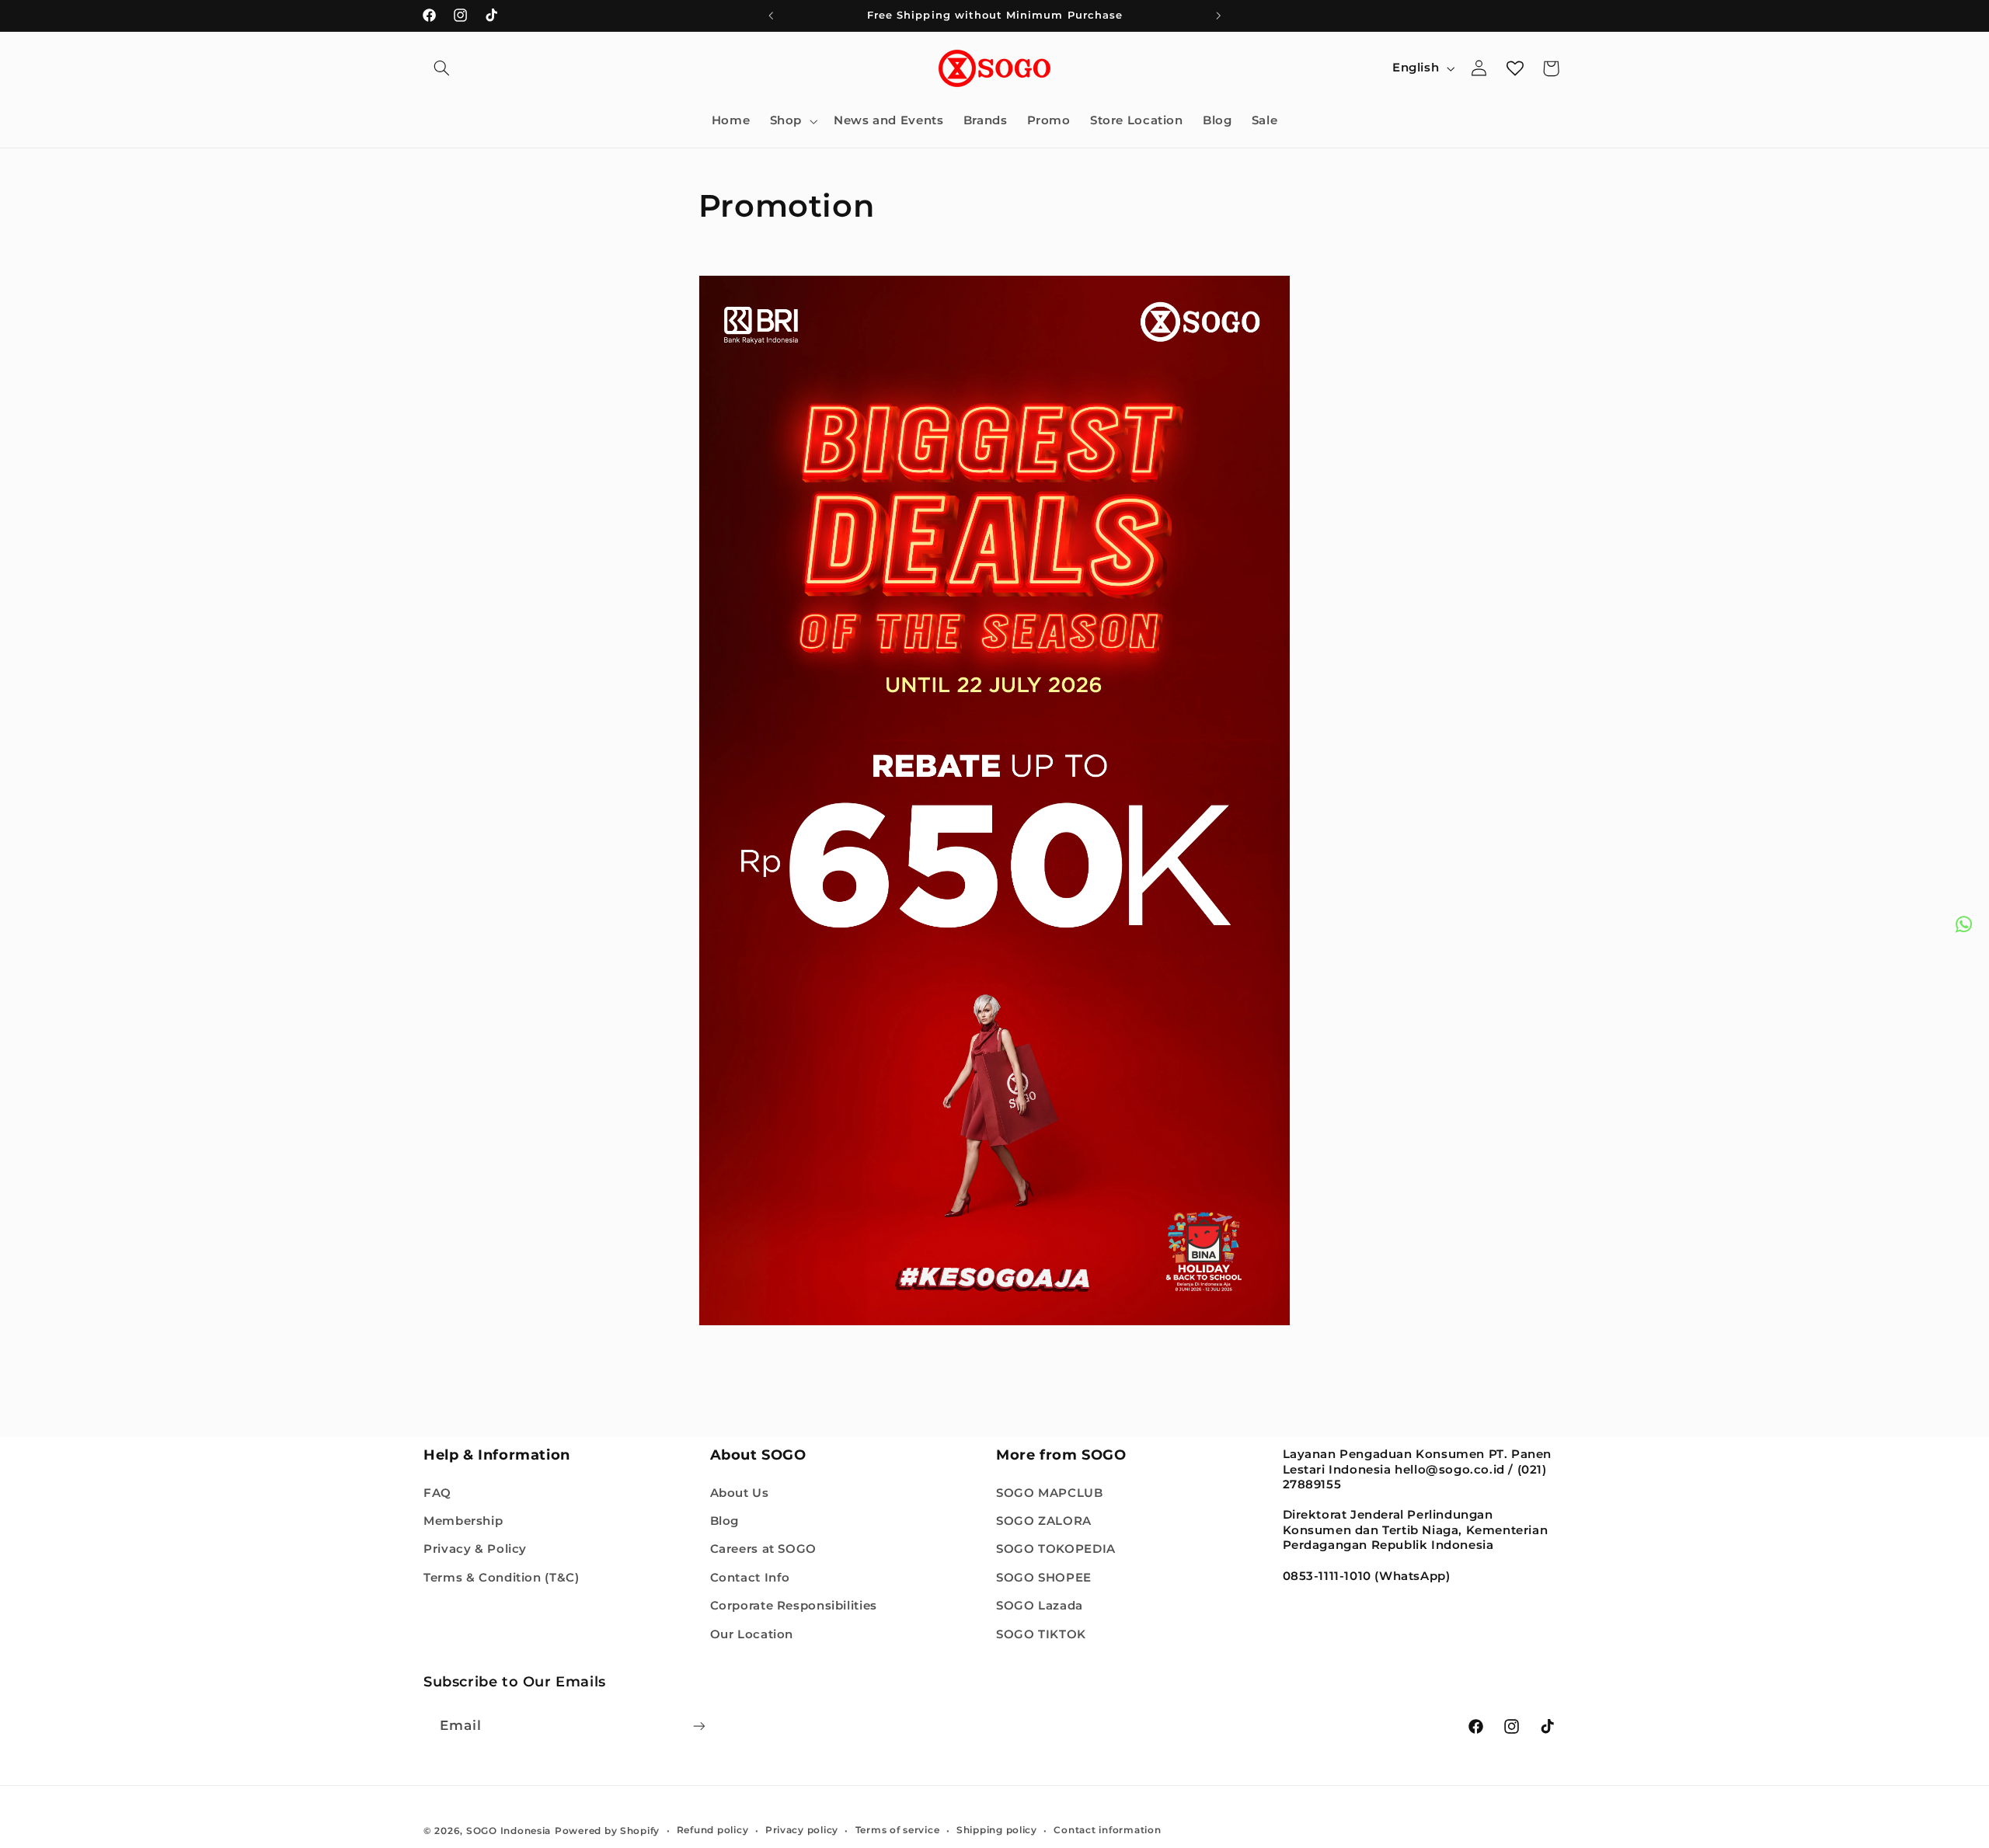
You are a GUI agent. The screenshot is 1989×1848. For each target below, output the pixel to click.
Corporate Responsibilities (794, 1606)
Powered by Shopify (607, 1830)
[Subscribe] (699, 1726)
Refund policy (713, 1830)
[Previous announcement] (771, 16)
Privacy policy (802, 1830)
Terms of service (898, 1830)
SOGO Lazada (1040, 1606)
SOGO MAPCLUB (1050, 1492)
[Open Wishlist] (1515, 68)
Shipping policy (997, 1830)
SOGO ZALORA (1044, 1520)
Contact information (1107, 1830)
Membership (463, 1520)
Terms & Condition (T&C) (502, 1577)
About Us (740, 1492)
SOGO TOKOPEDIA (1056, 1549)
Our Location (752, 1634)
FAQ (437, 1492)
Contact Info (751, 1577)
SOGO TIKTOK (1041, 1634)
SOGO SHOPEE (1044, 1577)
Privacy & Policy (475, 1549)
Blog (725, 1520)
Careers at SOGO (763, 1549)
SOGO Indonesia (509, 1830)
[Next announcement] (1218, 16)
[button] (441, 68)
